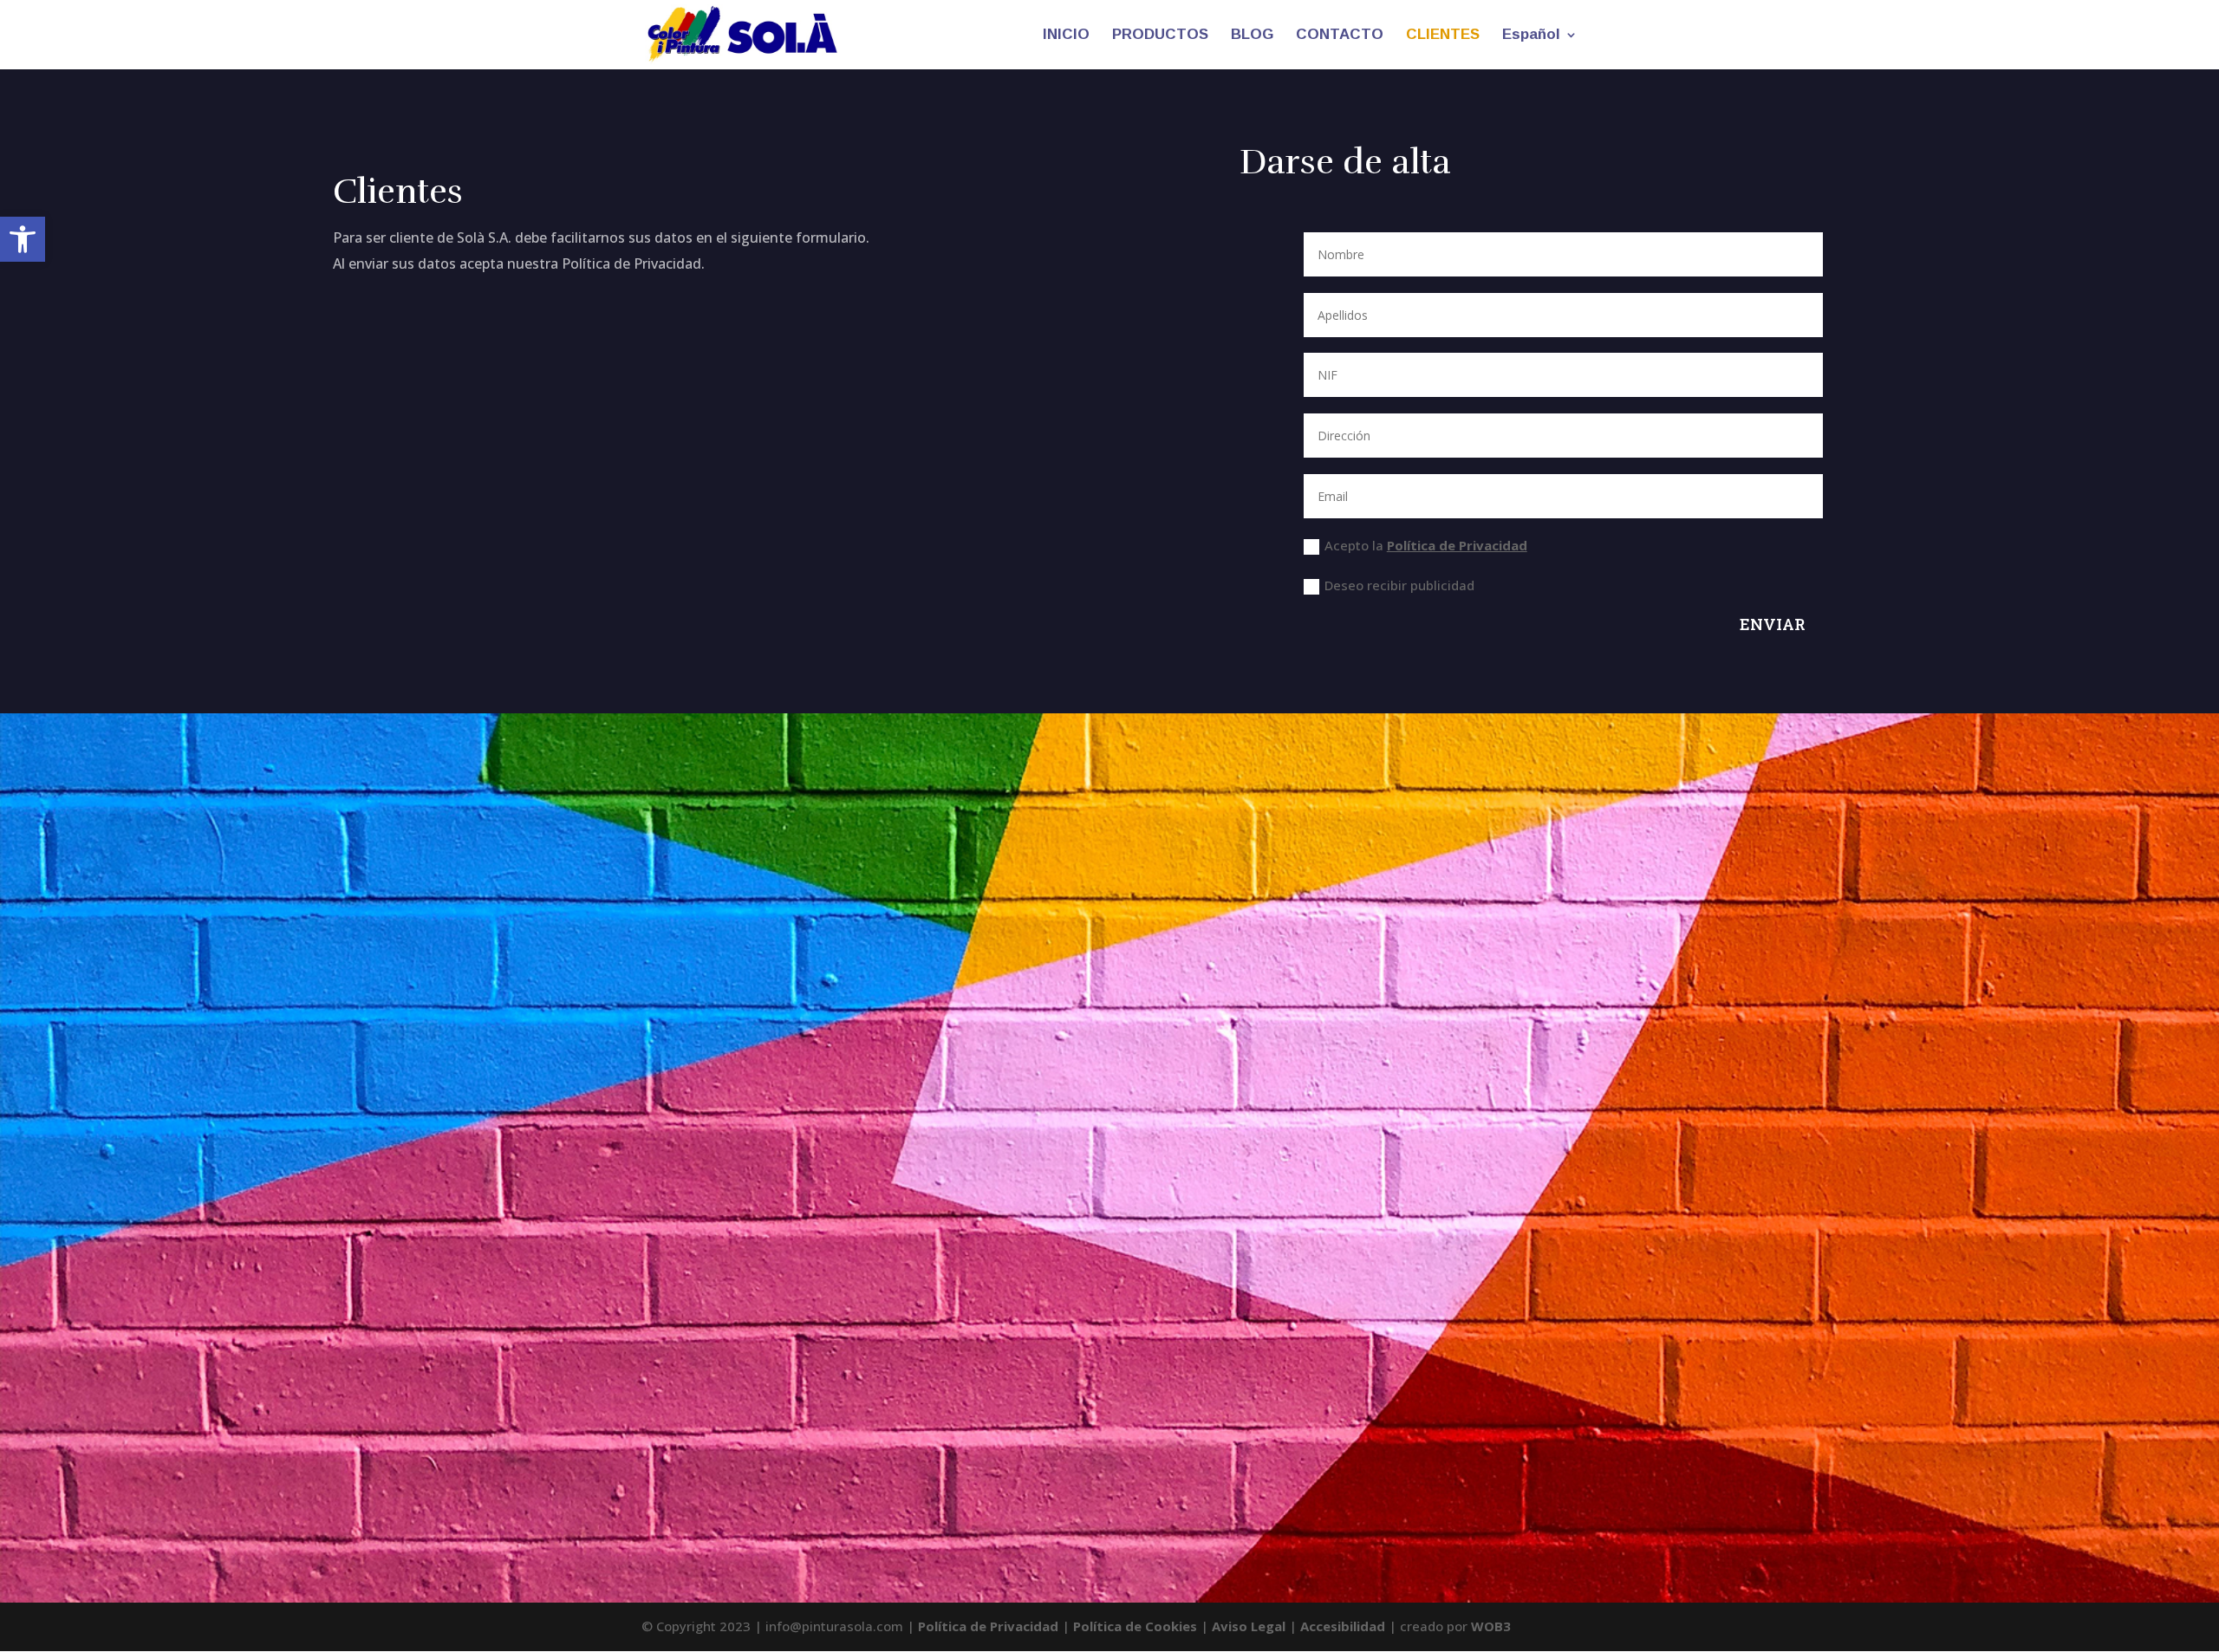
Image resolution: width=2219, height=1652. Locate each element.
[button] (23, 239)
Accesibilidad (1343, 1626)
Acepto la (1426, 545)
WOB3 (1491, 1626)
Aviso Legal (1249, 1626)
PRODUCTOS (1160, 36)
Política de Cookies (1135, 1626)
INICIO (1066, 36)
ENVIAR (1773, 624)
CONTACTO (1340, 36)
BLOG (1252, 36)
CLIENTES (1443, 36)
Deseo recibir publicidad (1399, 585)
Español (1531, 36)
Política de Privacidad (1457, 545)
